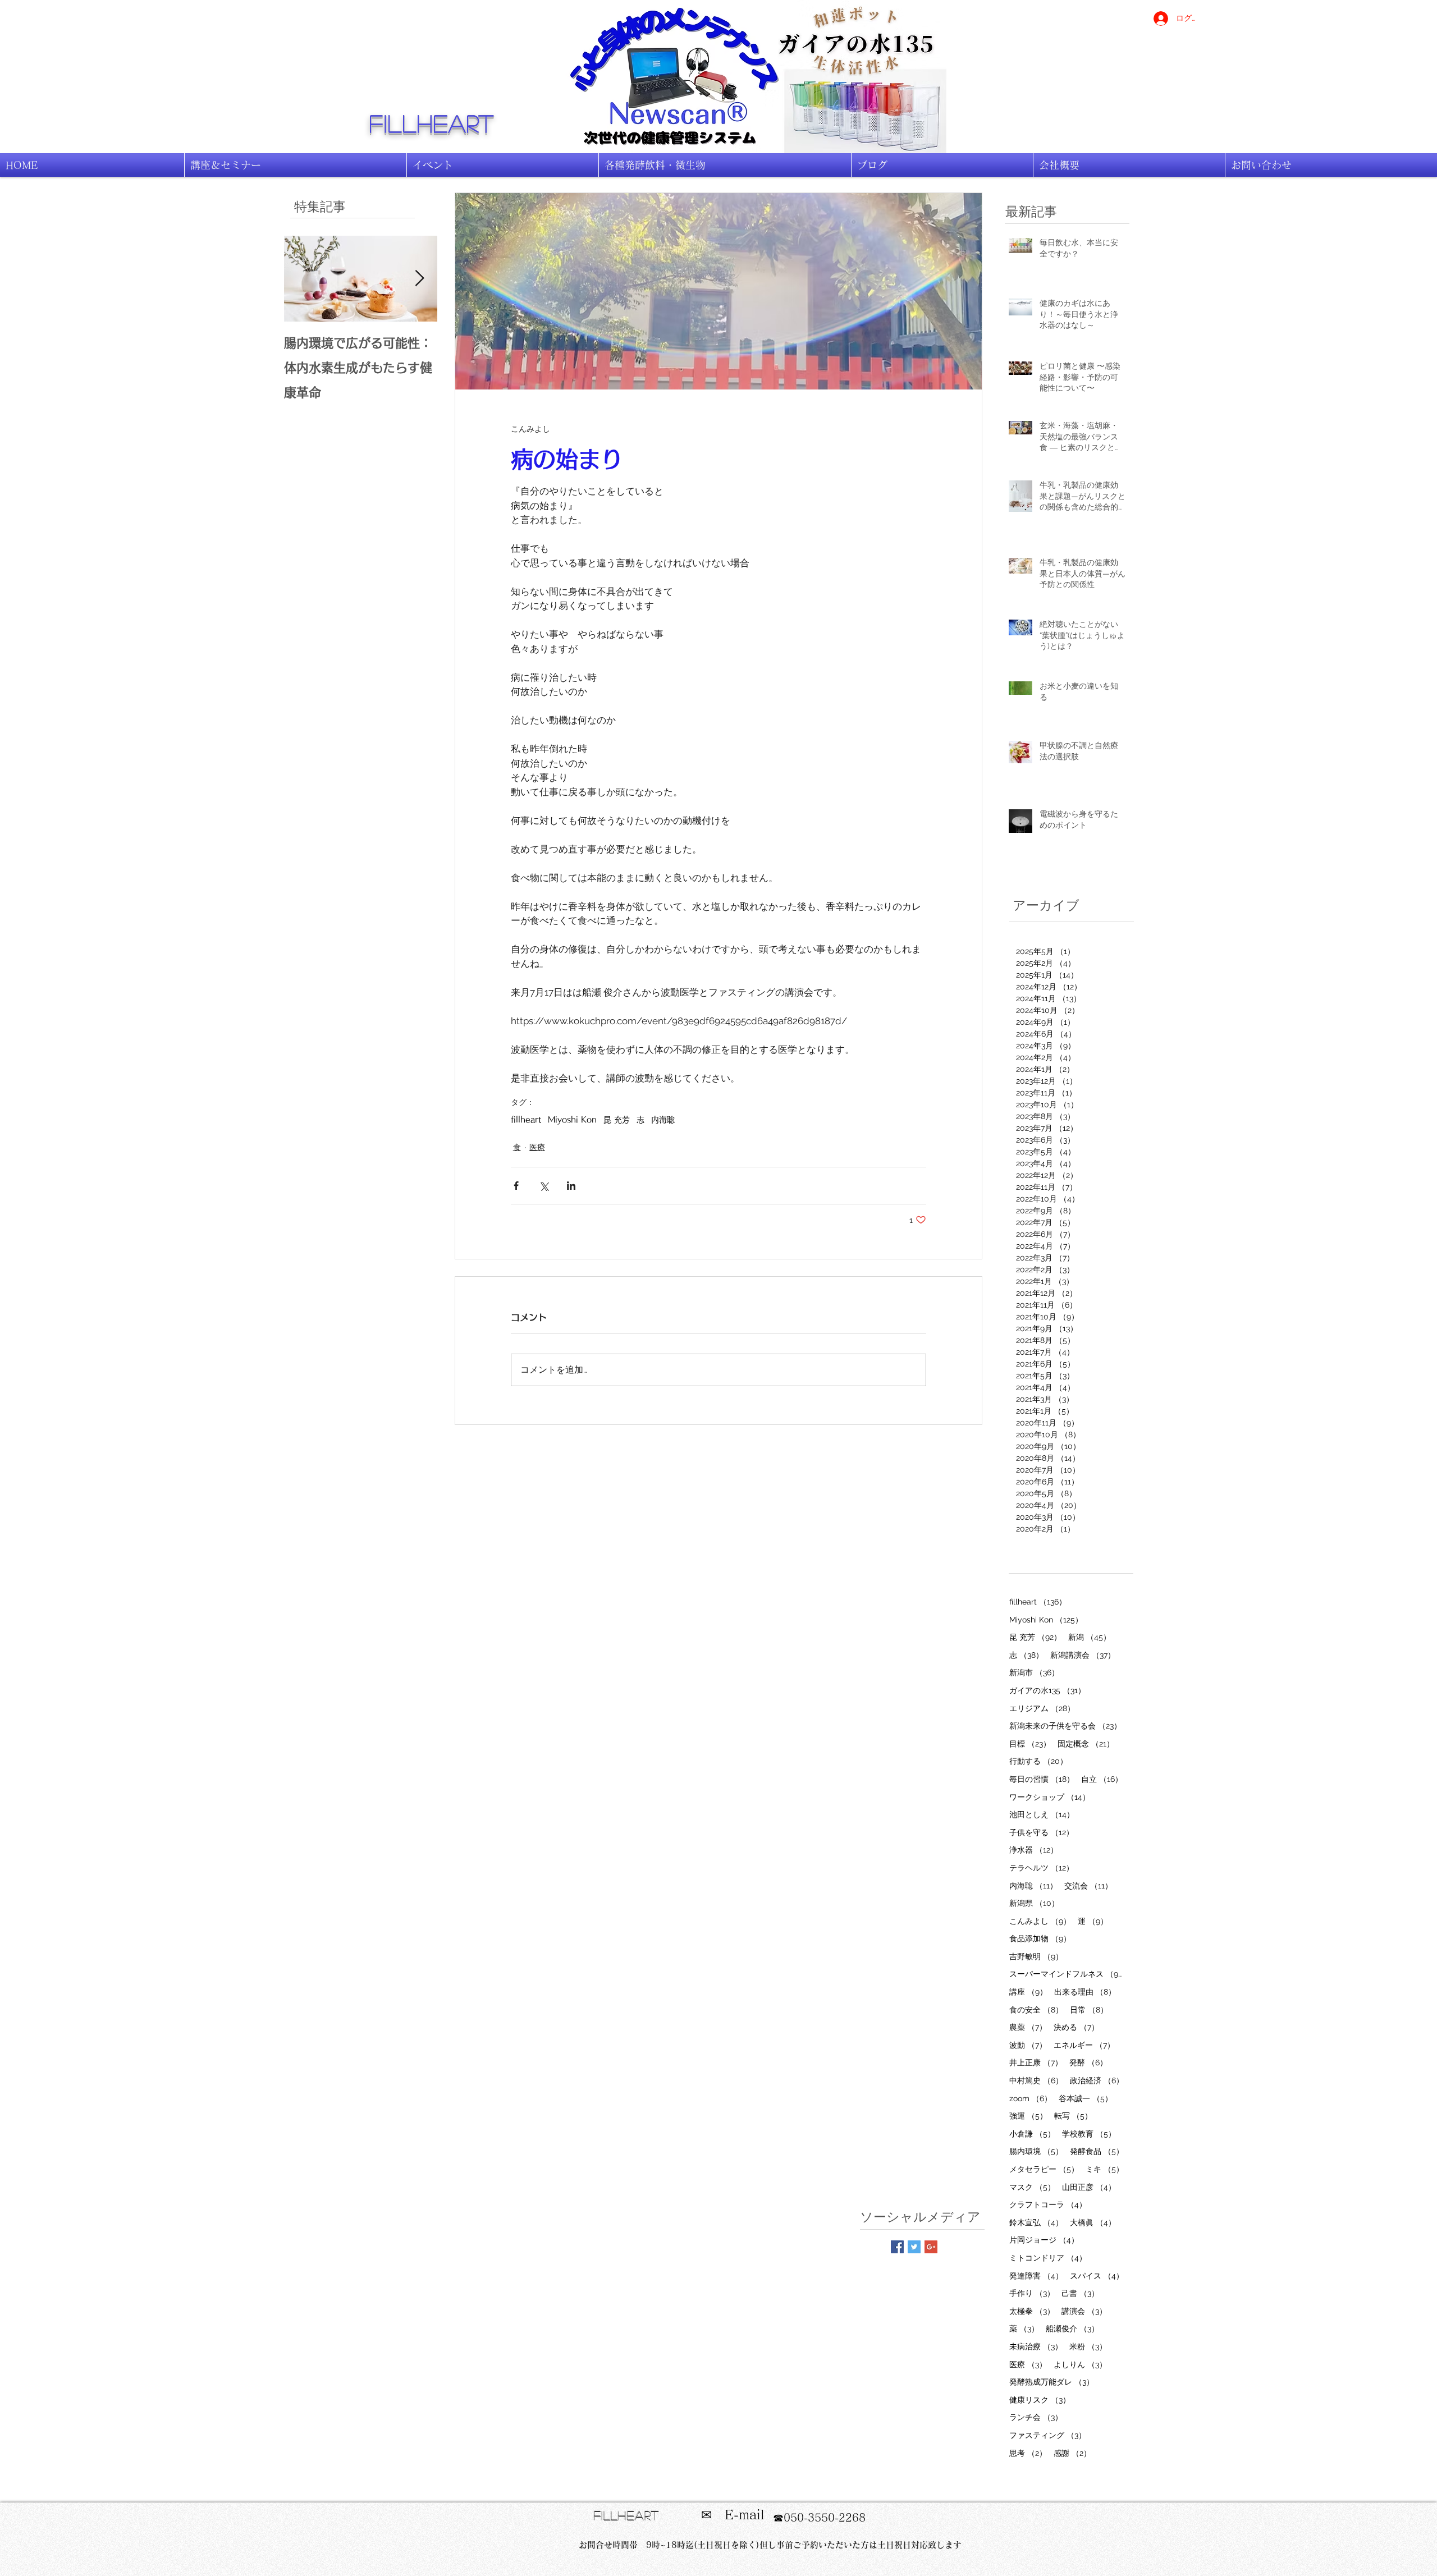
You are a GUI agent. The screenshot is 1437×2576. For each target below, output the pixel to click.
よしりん (1080, 2364)
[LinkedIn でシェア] (571, 1186)
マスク (1032, 2187)
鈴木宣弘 (1036, 2222)
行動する (1038, 1761)
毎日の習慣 (1042, 1779)
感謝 (1072, 2453)
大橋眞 (1093, 2222)
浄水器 (1034, 1850)
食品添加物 (1040, 1938)
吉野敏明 (1036, 1956)
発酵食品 (1097, 2151)
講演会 (1084, 2311)
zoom (1031, 2098)
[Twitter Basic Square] (914, 2247)
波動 (1028, 2045)
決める (1076, 2027)
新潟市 (1034, 1672)
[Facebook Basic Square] (897, 2247)
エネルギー (1084, 2045)
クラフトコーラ (1048, 2204)
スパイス (1097, 2275)
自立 (1102, 1779)
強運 (1028, 2116)
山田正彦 (1089, 2187)
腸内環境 (1036, 2151)
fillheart (432, 123)
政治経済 (1097, 2080)
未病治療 (1036, 2346)
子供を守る (1042, 1832)
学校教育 (1089, 2133)
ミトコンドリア (1048, 2258)
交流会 (1088, 1885)
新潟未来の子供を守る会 (1065, 1725)
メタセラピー (1044, 2169)
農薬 (1028, 2027)
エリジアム (1042, 1708)
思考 (1028, 2453)
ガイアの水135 (1047, 1690)
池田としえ (1042, 1814)
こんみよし (1040, 1921)
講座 (1028, 1991)
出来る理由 (1085, 1991)
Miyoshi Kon (572, 1120)
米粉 (1088, 2346)
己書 (1080, 2293)
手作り (1032, 2293)
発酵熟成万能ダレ (1052, 2382)
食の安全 (1036, 2009)
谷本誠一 (1086, 2098)
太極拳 (1032, 2311)
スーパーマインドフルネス (1067, 1974)
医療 (537, 1147)
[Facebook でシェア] (516, 1186)
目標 (1030, 1743)
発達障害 (1036, 2275)
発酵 (1088, 2062)
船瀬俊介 (1072, 2328)
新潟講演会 (1083, 1655)
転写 (1073, 2116)
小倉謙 (1032, 2133)
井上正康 (1036, 2062)
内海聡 (663, 1120)
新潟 (1090, 1637)
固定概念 (1086, 1743)
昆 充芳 (617, 1120)
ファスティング (1048, 2435)
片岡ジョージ (1044, 2240)
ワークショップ (1050, 1797)
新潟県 (1034, 1903)
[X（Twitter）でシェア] (544, 1186)
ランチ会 (1036, 2417)
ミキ (1105, 2169)
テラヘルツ (1042, 1867)
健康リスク (1040, 2399)
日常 (1089, 2009)
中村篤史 (1036, 2080)
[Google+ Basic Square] (931, 2247)
